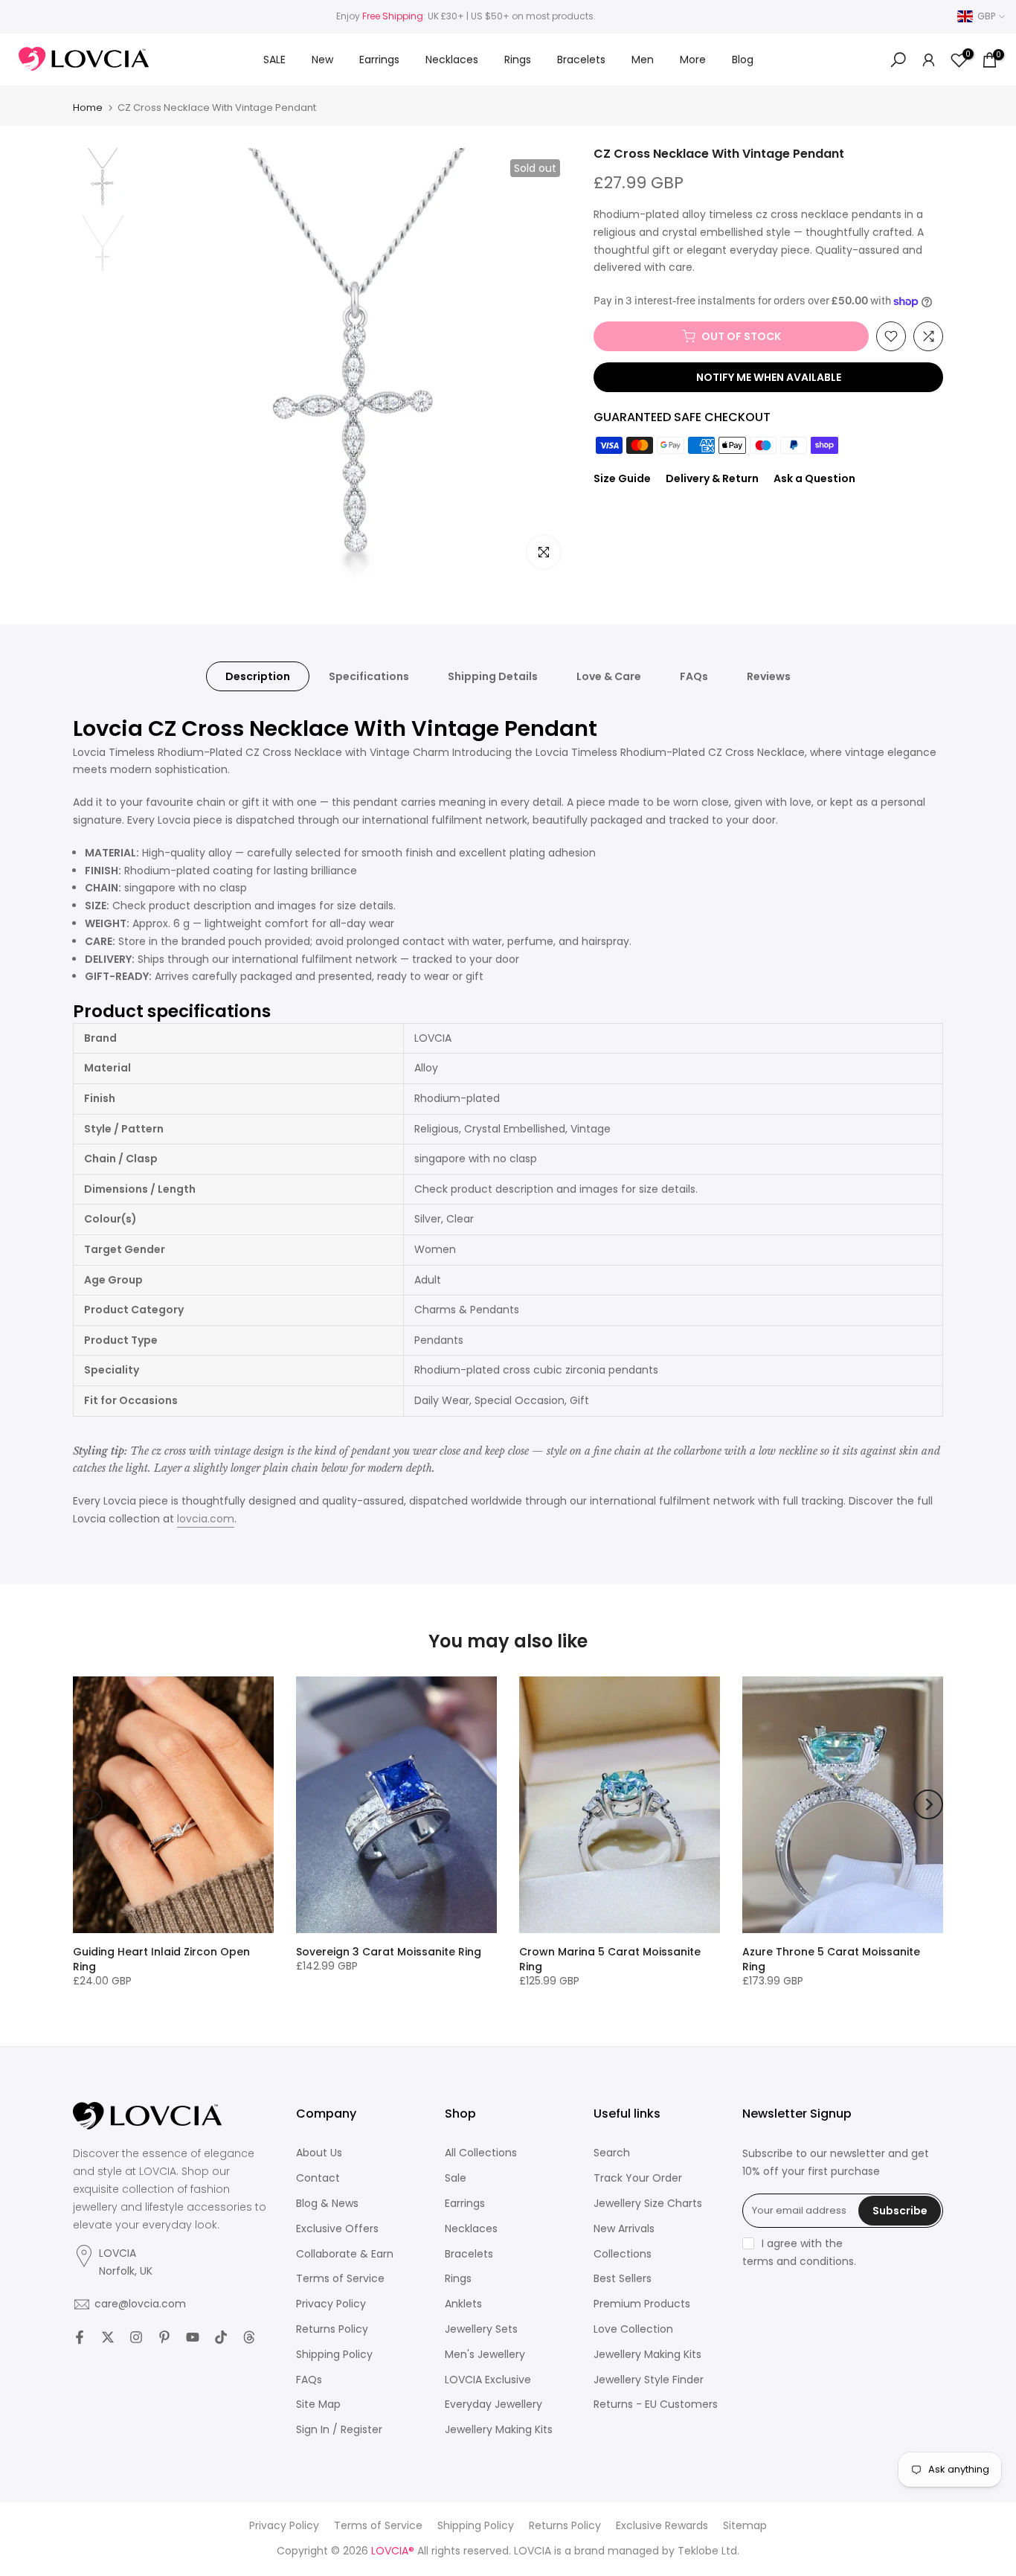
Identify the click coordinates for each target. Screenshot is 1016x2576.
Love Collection (633, 2329)
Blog (743, 60)
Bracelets (581, 60)
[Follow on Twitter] (108, 2337)
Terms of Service (340, 2279)
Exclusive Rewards (662, 2526)
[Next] (928, 1804)
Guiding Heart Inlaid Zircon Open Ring (161, 1959)
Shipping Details (493, 676)
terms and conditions (798, 2262)
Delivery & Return (712, 478)
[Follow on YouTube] (193, 2337)
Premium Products (642, 2304)
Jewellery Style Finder (649, 2380)
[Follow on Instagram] (136, 2337)
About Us (319, 2153)
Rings (518, 60)
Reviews (769, 676)
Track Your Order (638, 2178)
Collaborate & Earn (345, 2254)
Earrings (379, 60)
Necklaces (452, 60)
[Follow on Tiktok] (221, 2337)
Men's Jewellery (485, 2355)
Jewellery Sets (481, 2329)
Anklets (463, 2304)
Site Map (318, 2404)
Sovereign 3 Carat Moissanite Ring (389, 1952)
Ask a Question (814, 478)
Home (88, 108)
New (322, 60)
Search (612, 2153)
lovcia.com (206, 1519)
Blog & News (327, 2204)
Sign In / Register (339, 2430)
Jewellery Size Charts (648, 2204)
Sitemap (745, 2526)
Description (258, 676)
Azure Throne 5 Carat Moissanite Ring (831, 1959)
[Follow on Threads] (249, 2337)
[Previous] (88, 1804)
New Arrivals (624, 2229)
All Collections (481, 2153)
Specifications (369, 676)
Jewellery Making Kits (499, 2430)
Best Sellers (623, 2279)
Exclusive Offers (337, 2229)
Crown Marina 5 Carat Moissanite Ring (610, 1959)
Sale (456, 2178)
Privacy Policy (331, 2304)
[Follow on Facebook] (80, 2337)
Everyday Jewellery (493, 2404)
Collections (623, 2254)
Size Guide (622, 478)
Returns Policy (332, 2329)
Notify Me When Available (769, 377)
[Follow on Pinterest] (164, 2337)
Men (643, 60)
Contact (318, 2178)
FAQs (694, 676)
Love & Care (609, 676)
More (693, 60)
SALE (274, 60)
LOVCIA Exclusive (488, 2380)
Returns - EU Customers (656, 2404)
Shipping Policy (334, 2355)
